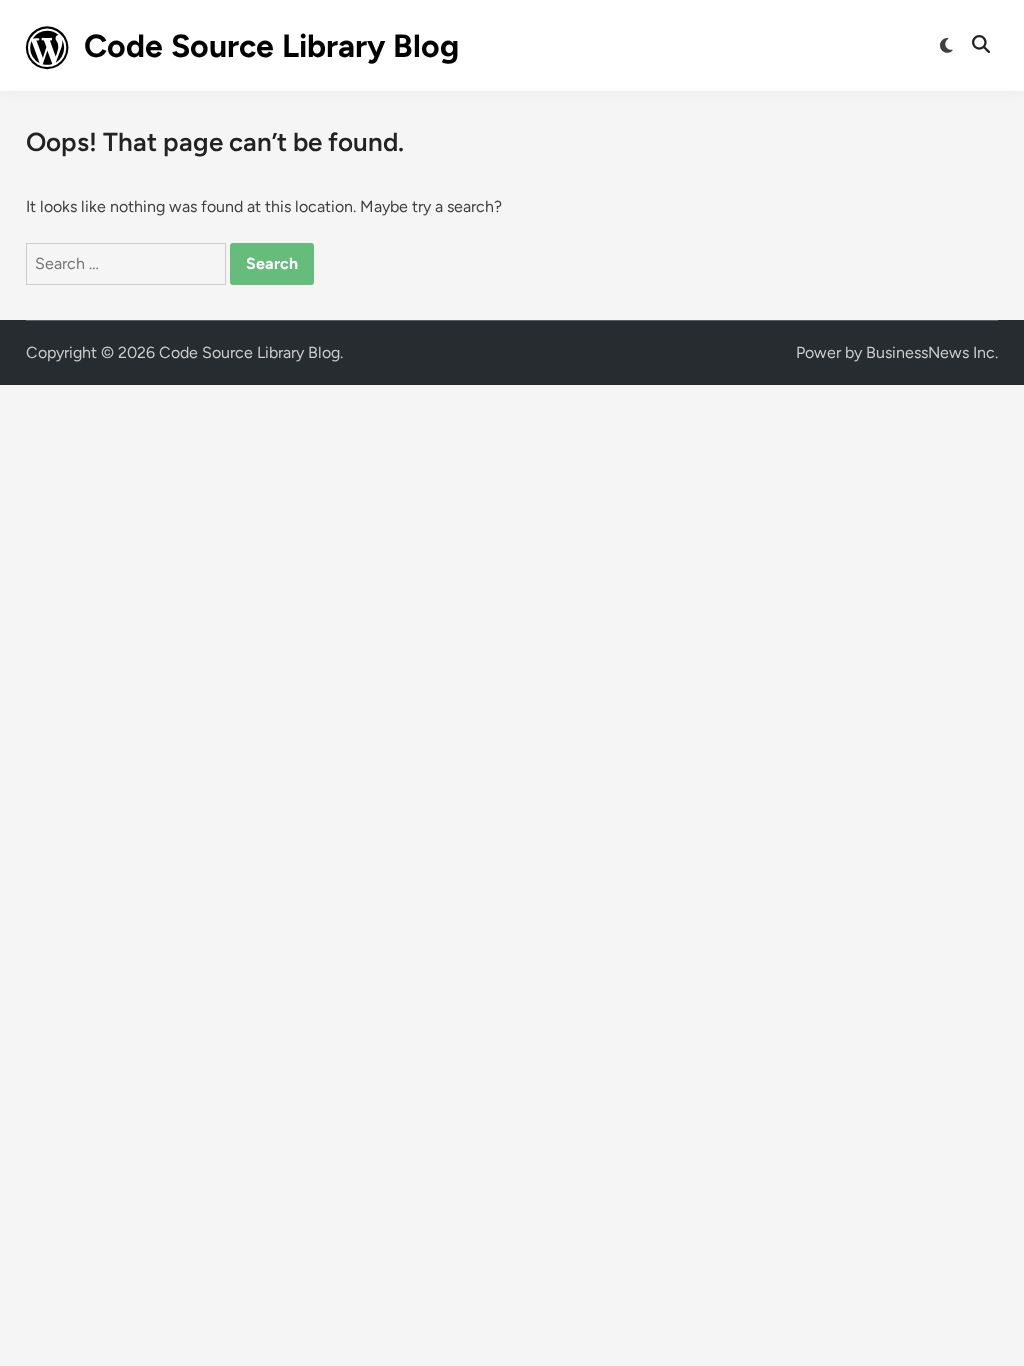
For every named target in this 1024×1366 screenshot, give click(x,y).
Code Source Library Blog (271, 46)
